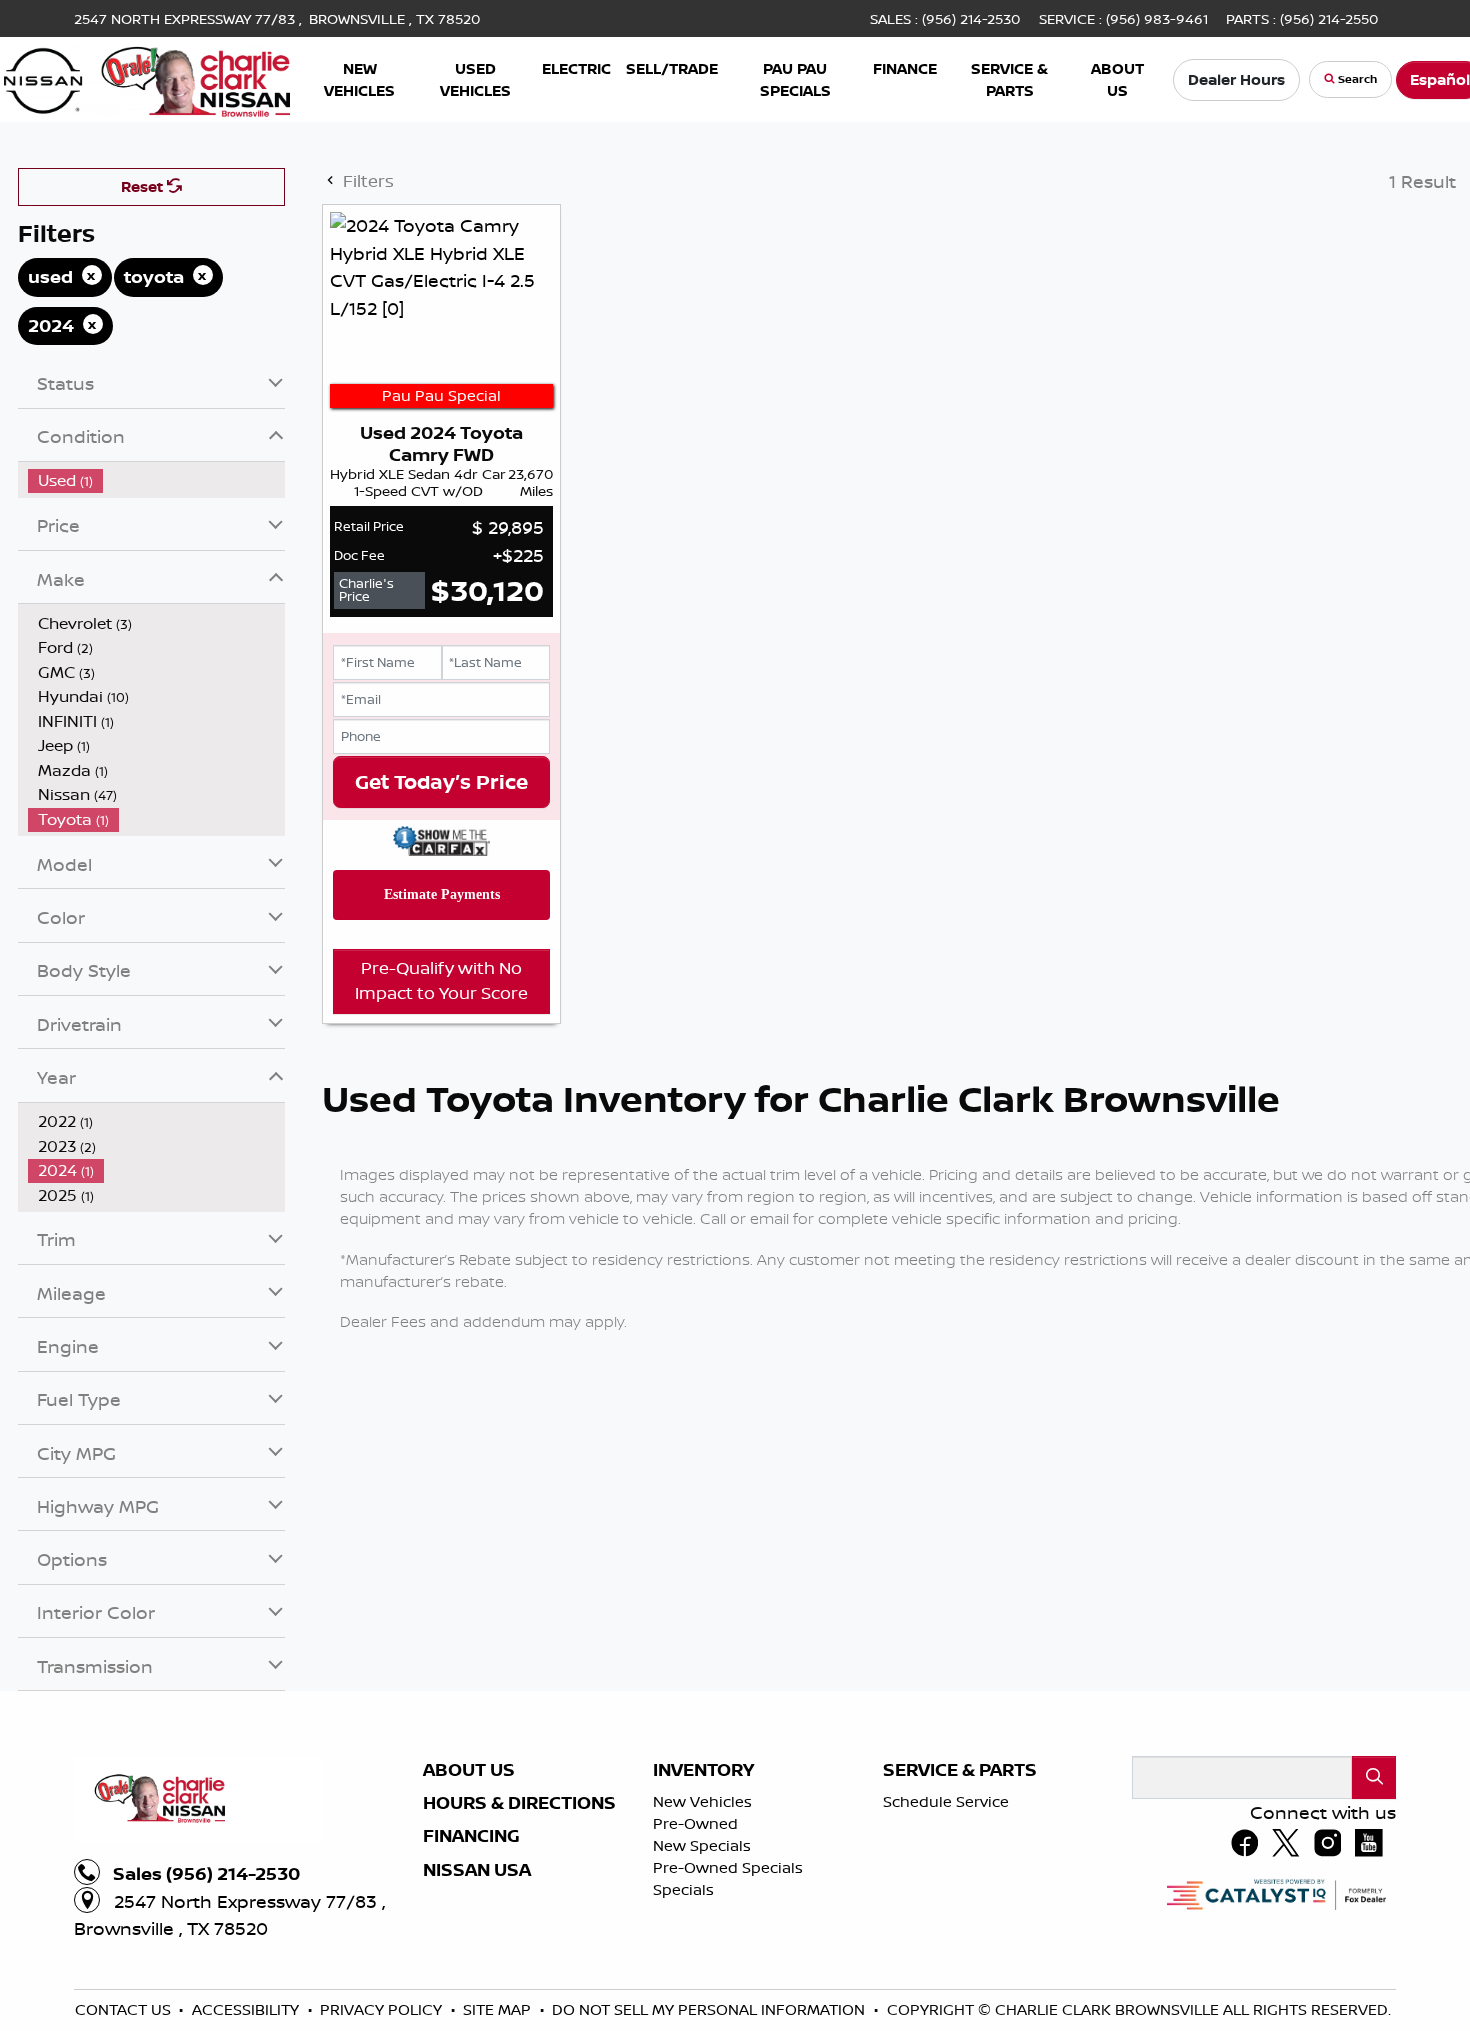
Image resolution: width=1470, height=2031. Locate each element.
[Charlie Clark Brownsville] (147, 77)
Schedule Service (946, 2001)
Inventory (703, 1970)
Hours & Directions (519, 2003)
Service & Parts (960, 1970)
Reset (144, 386)
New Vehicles (702, 2001)
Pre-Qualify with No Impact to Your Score (441, 1180)
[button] (359, 79)
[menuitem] (157, 680)
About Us (469, 1970)
